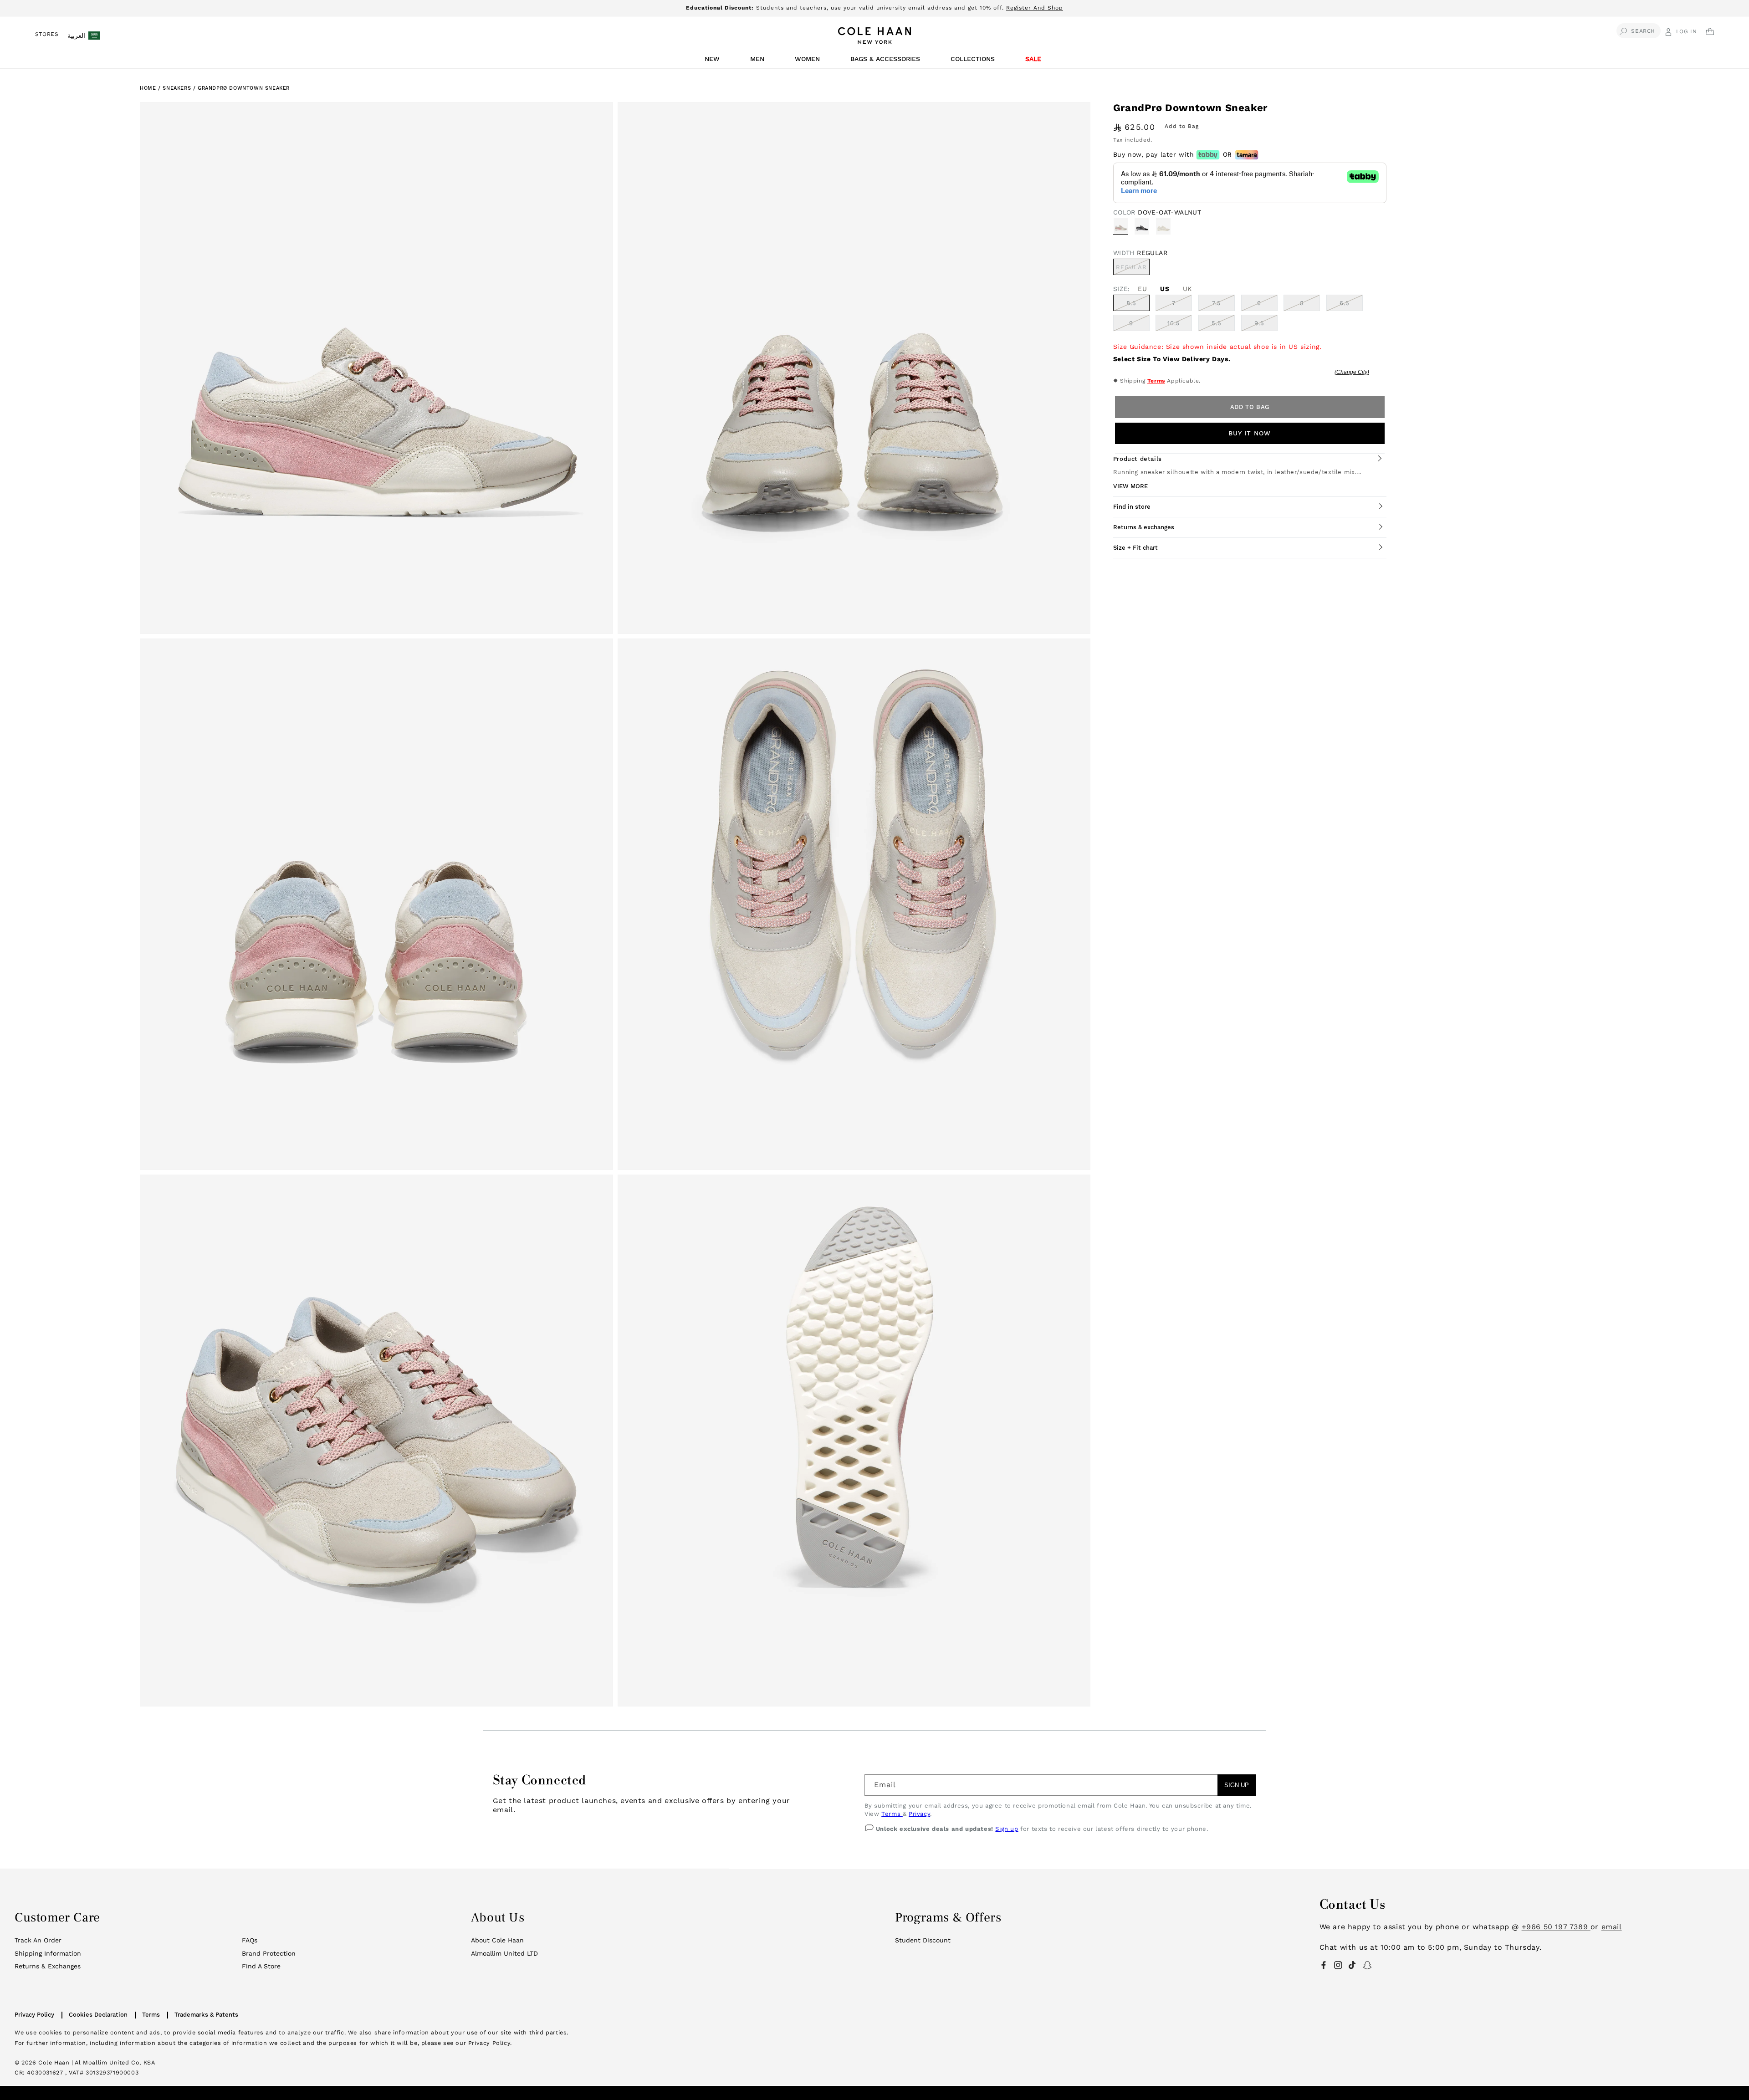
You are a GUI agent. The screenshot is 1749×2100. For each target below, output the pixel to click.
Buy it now (1250, 433)
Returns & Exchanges (48, 1966)
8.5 (1131, 303)
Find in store (1132, 507)
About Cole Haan (497, 1940)
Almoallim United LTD (504, 1953)
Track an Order (38, 1940)
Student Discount (923, 1940)
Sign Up (1237, 1785)
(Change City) (1352, 372)
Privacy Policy (34, 2015)
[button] (714, 61)
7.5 (1217, 303)
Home (148, 88)
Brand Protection (269, 1953)
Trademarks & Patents (206, 2015)
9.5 (1259, 323)
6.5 (1345, 303)
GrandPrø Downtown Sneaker (244, 88)
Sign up (1007, 1829)
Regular (1133, 269)
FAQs (250, 1940)
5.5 (1217, 323)
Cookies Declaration (98, 2015)
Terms (1156, 381)
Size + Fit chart (1135, 548)
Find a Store (261, 1966)
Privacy (919, 1814)
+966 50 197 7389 (1556, 1927)
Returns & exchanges (1144, 527)
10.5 (1174, 323)
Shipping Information (48, 1953)
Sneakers (178, 88)
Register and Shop (1035, 8)
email (1612, 1927)
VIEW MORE (1130, 486)
